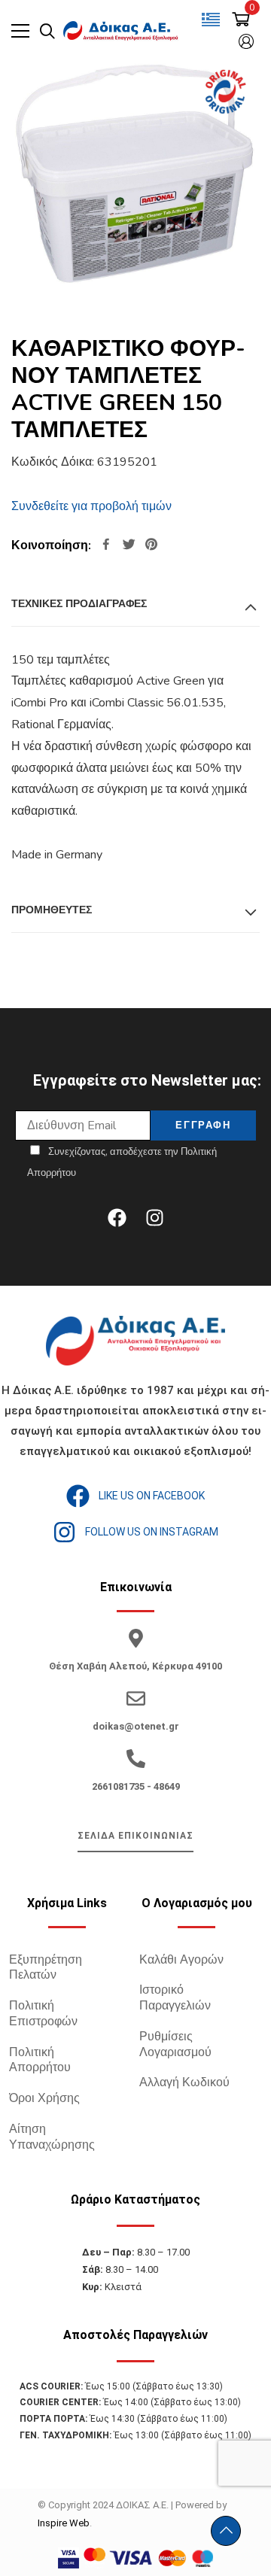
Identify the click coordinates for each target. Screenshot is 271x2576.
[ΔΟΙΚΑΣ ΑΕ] (122, 31)
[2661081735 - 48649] (136, 1759)
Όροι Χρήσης (44, 2098)
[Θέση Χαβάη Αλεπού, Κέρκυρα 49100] (136, 1638)
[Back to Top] (226, 2531)
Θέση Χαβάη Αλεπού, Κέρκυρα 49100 (135, 1666)
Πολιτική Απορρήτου (40, 2060)
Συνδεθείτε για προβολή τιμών (91, 506)
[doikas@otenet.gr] (136, 1698)
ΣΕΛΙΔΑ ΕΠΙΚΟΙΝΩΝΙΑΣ (135, 1836)
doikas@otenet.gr (136, 1726)
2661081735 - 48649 (136, 1786)
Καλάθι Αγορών (181, 1960)
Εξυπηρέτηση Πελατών (46, 1968)
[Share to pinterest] (151, 546)
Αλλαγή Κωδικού (184, 2082)
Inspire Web (64, 2523)
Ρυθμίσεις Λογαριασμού (175, 2044)
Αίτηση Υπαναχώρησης (52, 2137)
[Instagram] (154, 1217)
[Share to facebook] (106, 546)
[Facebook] (117, 1217)
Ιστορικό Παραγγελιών (175, 1998)
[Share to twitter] (129, 546)
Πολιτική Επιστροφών (43, 2014)
